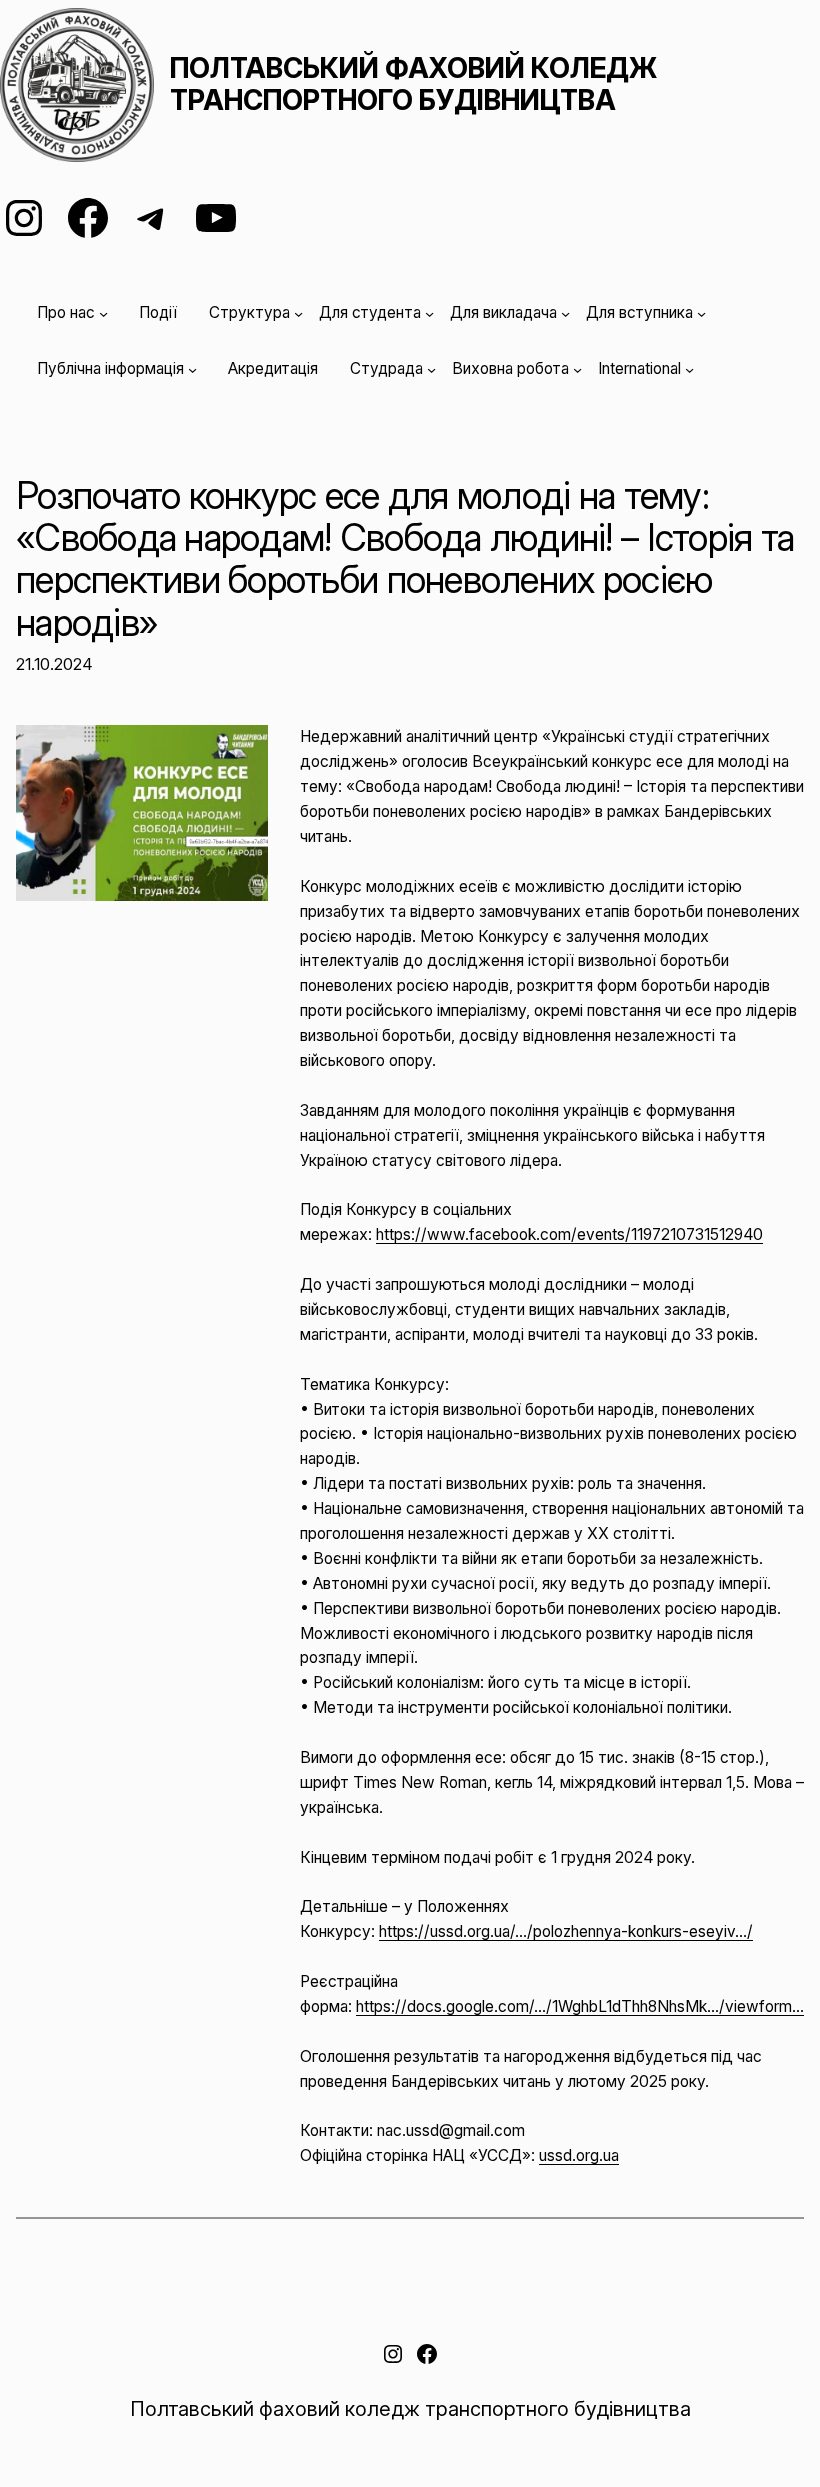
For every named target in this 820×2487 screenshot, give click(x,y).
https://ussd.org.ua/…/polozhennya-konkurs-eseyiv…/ (566, 1931)
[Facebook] (88, 218)
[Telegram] (152, 218)
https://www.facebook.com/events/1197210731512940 (569, 1234)
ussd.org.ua (579, 2155)
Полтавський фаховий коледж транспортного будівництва (413, 84)
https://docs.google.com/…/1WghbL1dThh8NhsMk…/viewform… (580, 2006)
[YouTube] (216, 218)
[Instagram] (24, 218)
